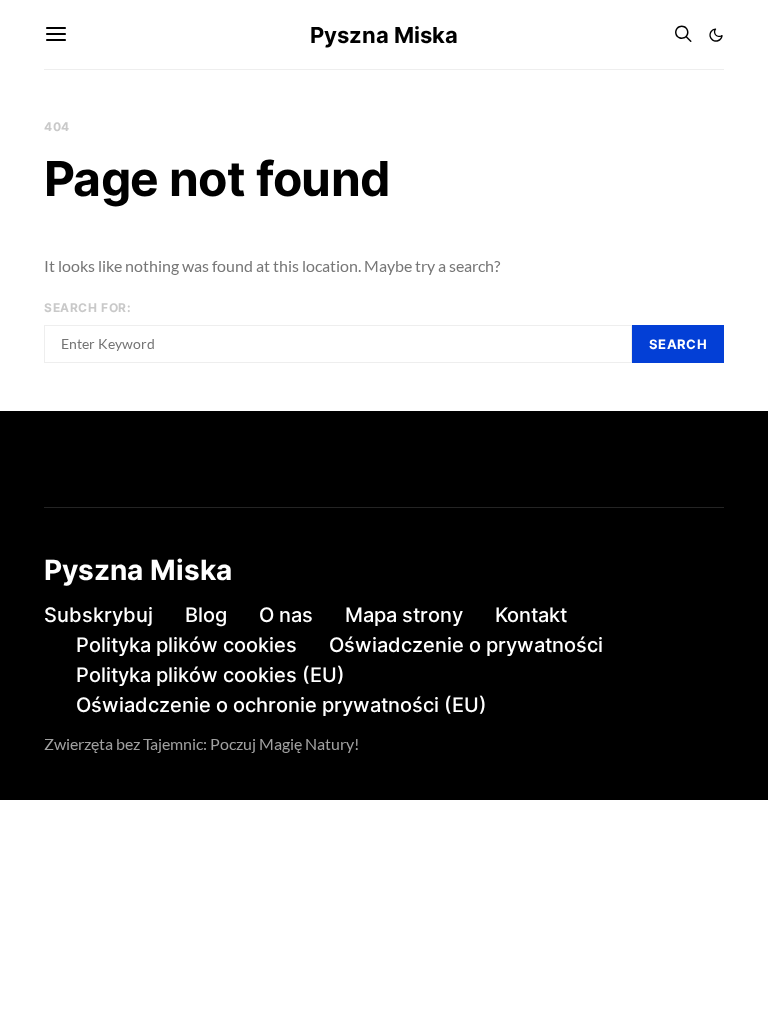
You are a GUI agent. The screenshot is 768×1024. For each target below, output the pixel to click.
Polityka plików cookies (186, 645)
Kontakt (531, 615)
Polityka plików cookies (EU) (210, 675)
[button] (716, 35)
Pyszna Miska (384, 35)
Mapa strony (404, 615)
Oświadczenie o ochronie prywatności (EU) (281, 705)
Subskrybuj (98, 615)
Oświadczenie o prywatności (466, 645)
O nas (286, 615)
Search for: (88, 307)
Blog (206, 615)
